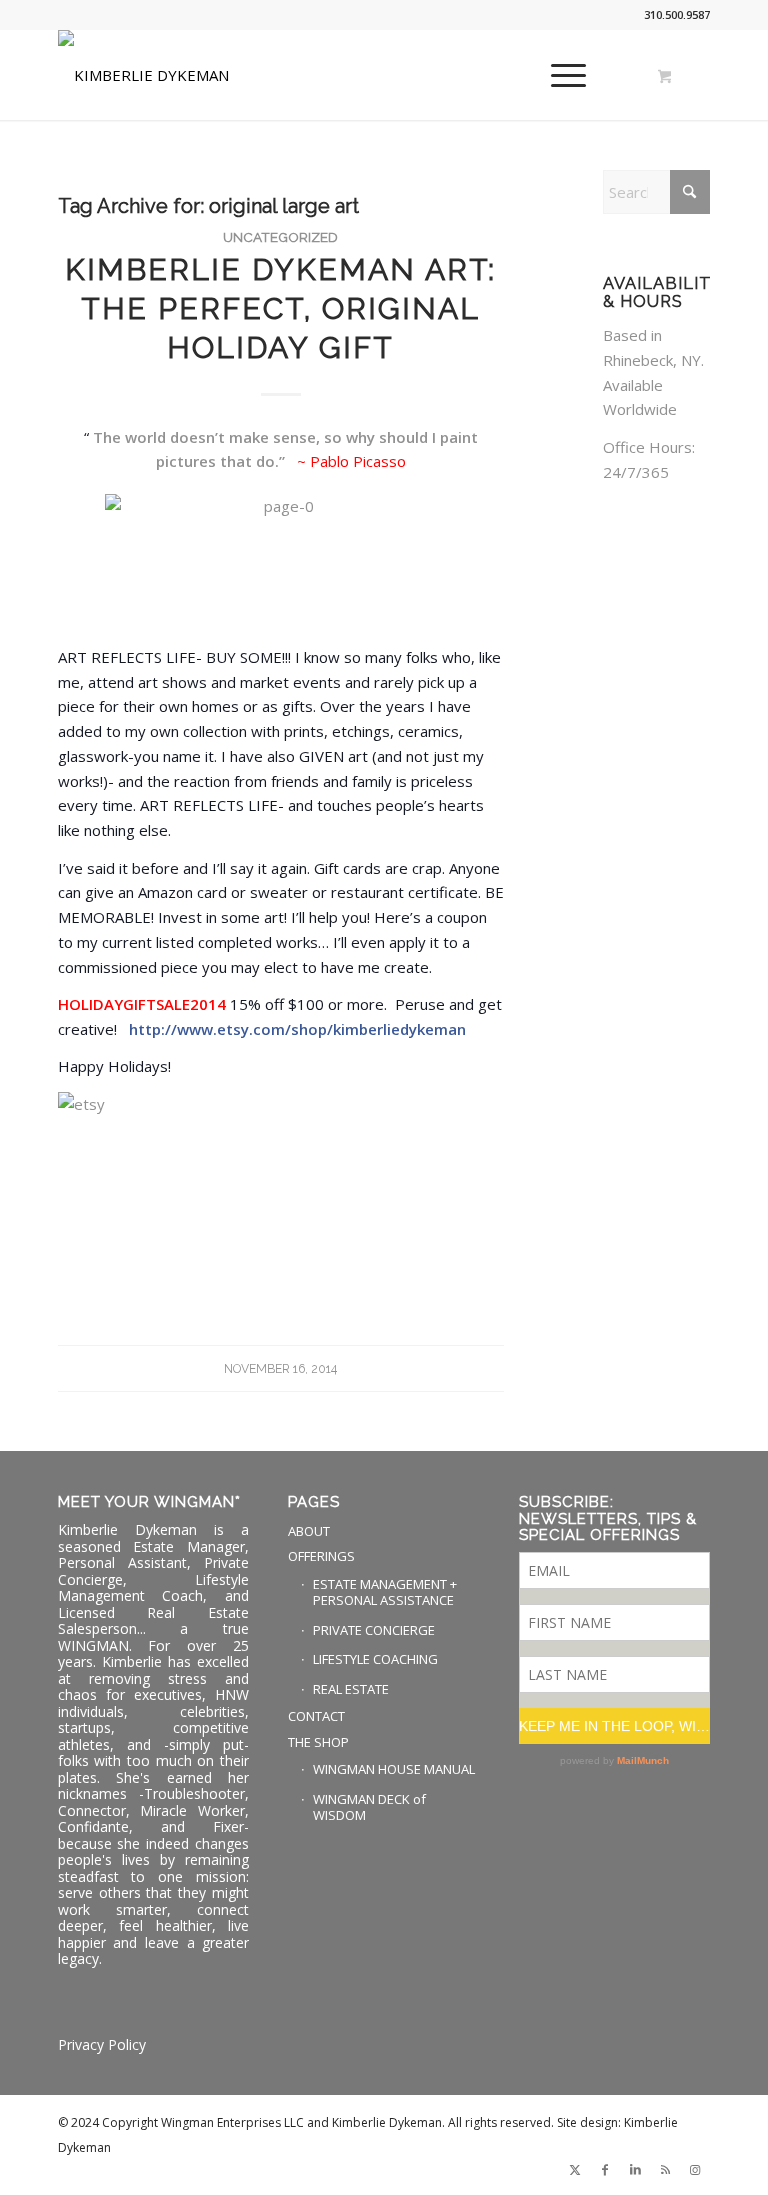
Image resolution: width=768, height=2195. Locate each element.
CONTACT (316, 1716)
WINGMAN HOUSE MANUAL (394, 1769)
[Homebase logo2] (143, 75)
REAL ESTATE (351, 1689)
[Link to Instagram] (695, 2170)
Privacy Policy (102, 2044)
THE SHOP (318, 1742)
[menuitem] (565, 75)
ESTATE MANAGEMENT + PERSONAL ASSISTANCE (385, 1592)
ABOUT (309, 1531)
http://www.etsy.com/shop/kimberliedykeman (297, 1029)
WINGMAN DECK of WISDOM (369, 1807)
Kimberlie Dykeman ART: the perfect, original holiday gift (280, 308)
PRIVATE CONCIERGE (374, 1630)
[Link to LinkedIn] (635, 2170)
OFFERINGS (321, 1556)
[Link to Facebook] (605, 2170)
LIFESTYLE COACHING (375, 1659)
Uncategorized (280, 237)
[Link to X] (575, 2170)
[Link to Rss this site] (665, 2170)
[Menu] (558, 75)
